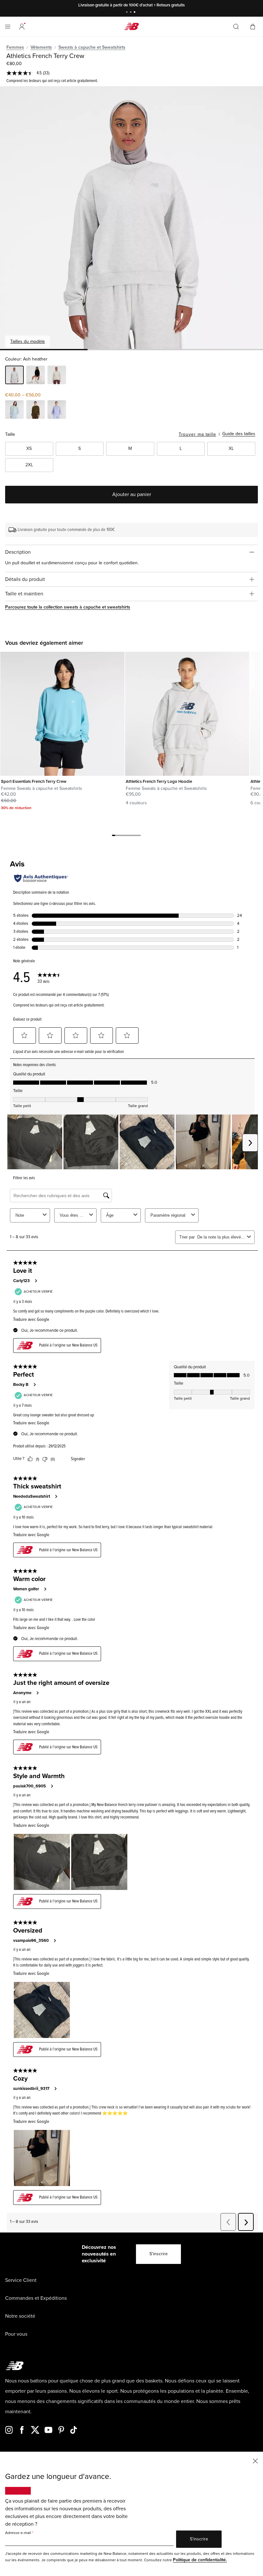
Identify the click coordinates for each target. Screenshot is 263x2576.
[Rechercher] (236, 27)
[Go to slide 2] (131, 13)
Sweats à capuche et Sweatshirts (92, 47)
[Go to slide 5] (126, 836)
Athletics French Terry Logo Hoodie (159, 782)
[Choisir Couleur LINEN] (57, 376)
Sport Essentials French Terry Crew (34, 782)
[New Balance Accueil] (131, 26)
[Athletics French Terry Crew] (131, 218)
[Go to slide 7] (133, 836)
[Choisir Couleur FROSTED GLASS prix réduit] (14, 410)
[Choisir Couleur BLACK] (36, 376)
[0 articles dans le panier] (253, 26)
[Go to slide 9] (139, 836)
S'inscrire (159, 2254)
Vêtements (41, 47)
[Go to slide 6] (130, 836)
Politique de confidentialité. (200, 2560)
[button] (22, 27)
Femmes (15, 47)
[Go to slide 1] (128, 13)
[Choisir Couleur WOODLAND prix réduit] (36, 410)
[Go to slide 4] (123, 836)
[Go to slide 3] (135, 13)
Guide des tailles (239, 434)
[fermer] (255, 2460)
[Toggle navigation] (8, 27)
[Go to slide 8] (136, 836)
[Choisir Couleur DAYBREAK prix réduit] (57, 410)
